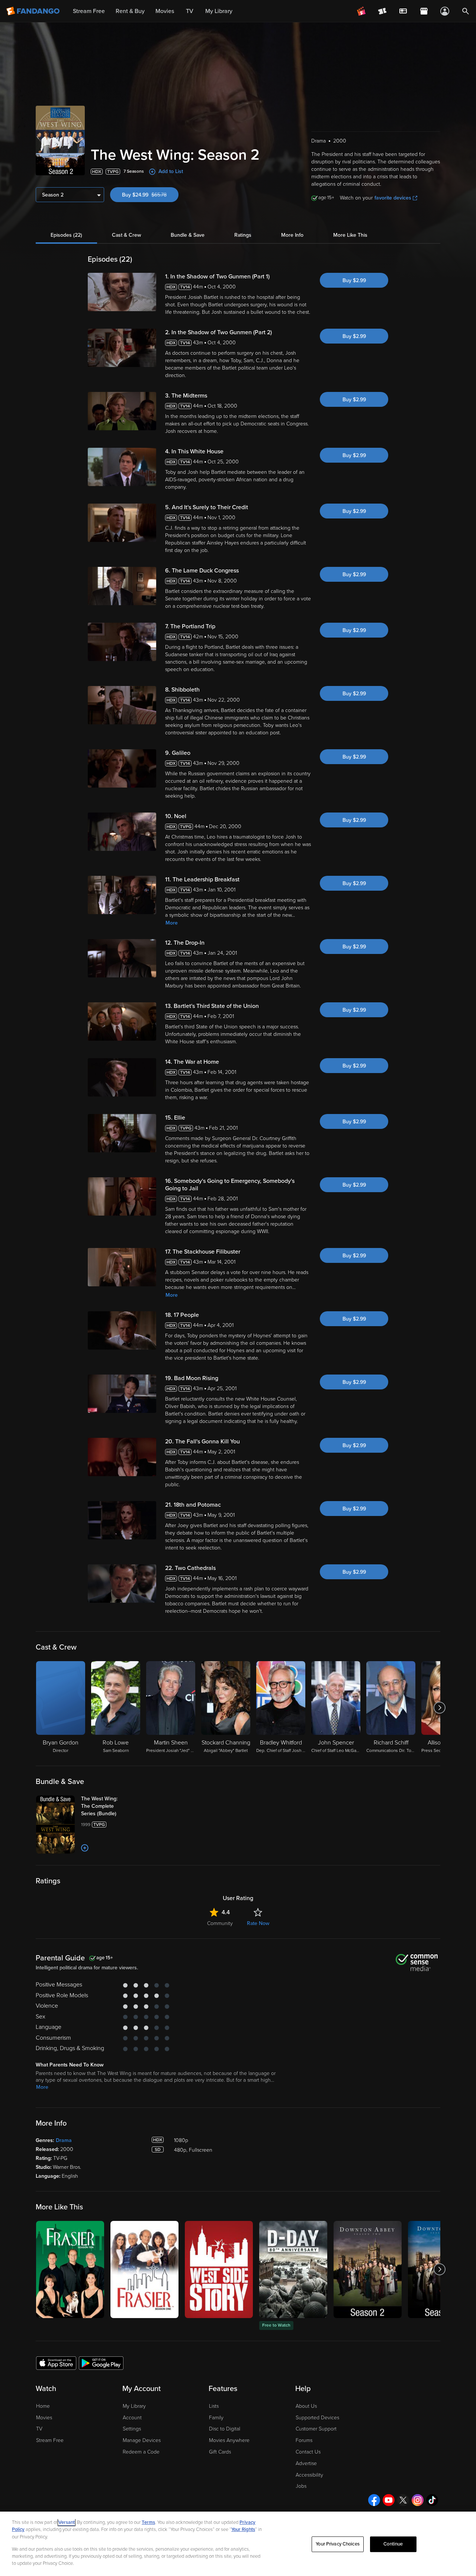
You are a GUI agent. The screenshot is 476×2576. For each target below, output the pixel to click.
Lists (214, 2406)
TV (39, 2429)
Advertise (306, 2463)
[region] (238, 2544)
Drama (64, 2140)
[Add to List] (85, 1848)
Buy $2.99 (354, 280)
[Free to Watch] (293, 2269)
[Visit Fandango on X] (403, 2500)
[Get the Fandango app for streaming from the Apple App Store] (56, 2363)
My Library (134, 2406)
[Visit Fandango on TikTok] (432, 2500)
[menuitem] (403, 11)
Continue (393, 2544)
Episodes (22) (66, 235)
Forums (304, 2440)
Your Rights (243, 2529)
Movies (44, 2418)
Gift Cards (220, 2452)
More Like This (350, 235)
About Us (306, 2406)
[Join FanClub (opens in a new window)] (361, 11)
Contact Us (308, 2452)
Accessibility (309, 2475)
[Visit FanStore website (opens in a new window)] (424, 11)
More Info (292, 235)
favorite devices (393, 198)
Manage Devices (142, 2440)
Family (216, 2418)
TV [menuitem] (190, 11)
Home (43, 2406)
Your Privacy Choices (338, 2544)
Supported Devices (317, 2418)
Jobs (301, 2486)
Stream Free (50, 2440)
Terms (148, 2522)
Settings (132, 2429)
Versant (67, 2522)
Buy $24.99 (150, 195)
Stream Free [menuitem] (89, 11)
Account (132, 2418)
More (172, 923)
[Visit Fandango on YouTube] (389, 2500)
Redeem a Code (141, 2452)
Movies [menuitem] (165, 11)
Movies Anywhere (229, 2440)
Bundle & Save (188, 235)
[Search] (466, 11)
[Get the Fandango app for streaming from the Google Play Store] (101, 2363)
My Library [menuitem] (219, 11)
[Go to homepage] (34, 11)
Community (220, 1923)
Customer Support (316, 2429)
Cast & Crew (126, 235)
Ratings (243, 235)
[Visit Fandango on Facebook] (374, 2500)
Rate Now (258, 1923)
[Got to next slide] (439, 1708)
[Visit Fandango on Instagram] (418, 2500)
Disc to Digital (225, 2429)
